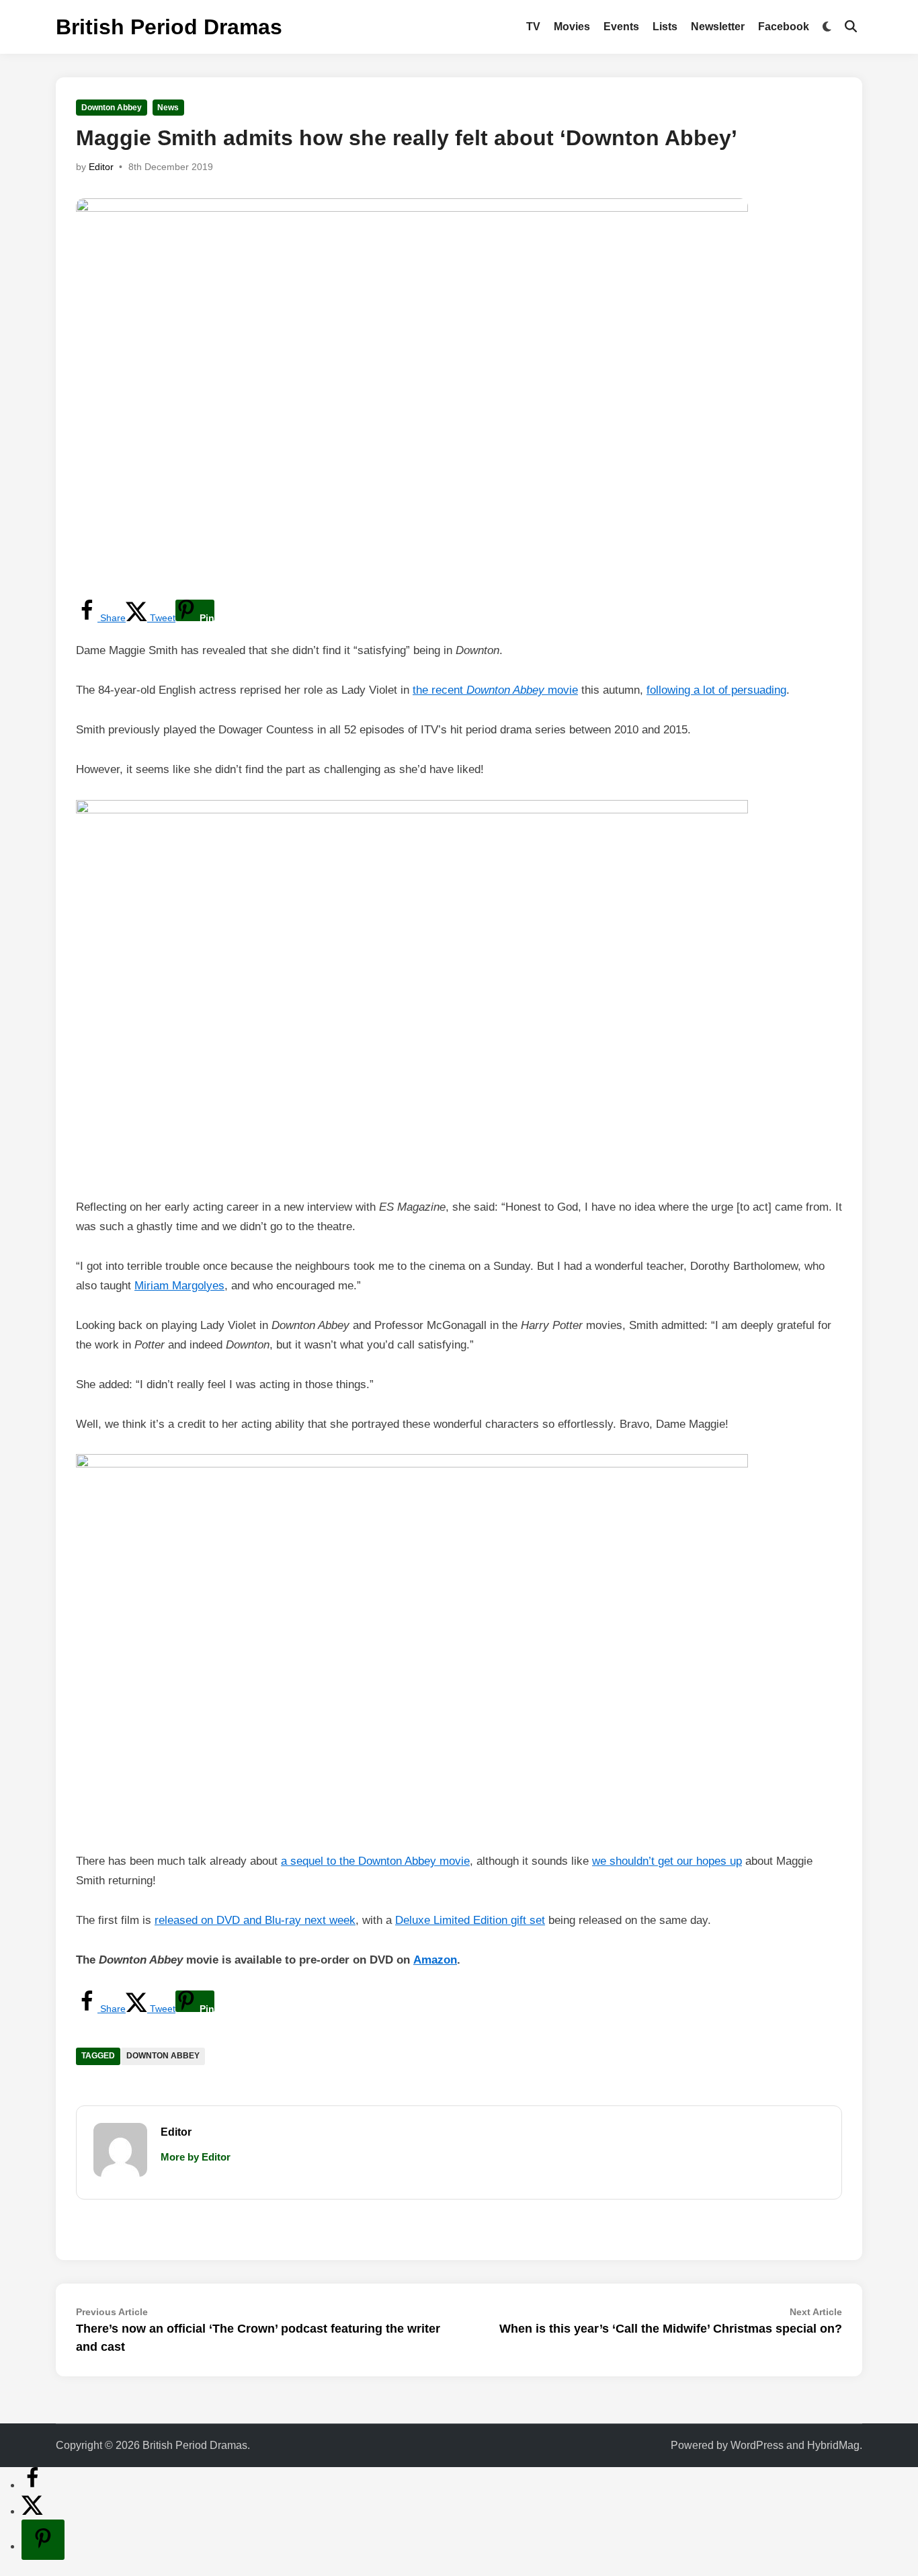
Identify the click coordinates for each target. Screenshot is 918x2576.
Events (621, 27)
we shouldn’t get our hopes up (667, 1861)
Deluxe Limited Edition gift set (470, 1920)
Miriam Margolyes (179, 1286)
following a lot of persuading (716, 690)
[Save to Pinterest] (43, 2540)
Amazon (435, 1960)
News (168, 108)
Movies (572, 27)
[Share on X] (32, 2511)
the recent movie (495, 690)
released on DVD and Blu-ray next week (255, 1920)
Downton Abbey (112, 108)
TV (533, 27)
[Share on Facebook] (32, 2485)
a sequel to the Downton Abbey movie (375, 1861)
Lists (665, 27)
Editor (101, 167)
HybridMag (833, 2445)
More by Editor (196, 2157)
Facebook (784, 27)
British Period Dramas (169, 27)
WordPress (757, 2445)
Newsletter (718, 27)
